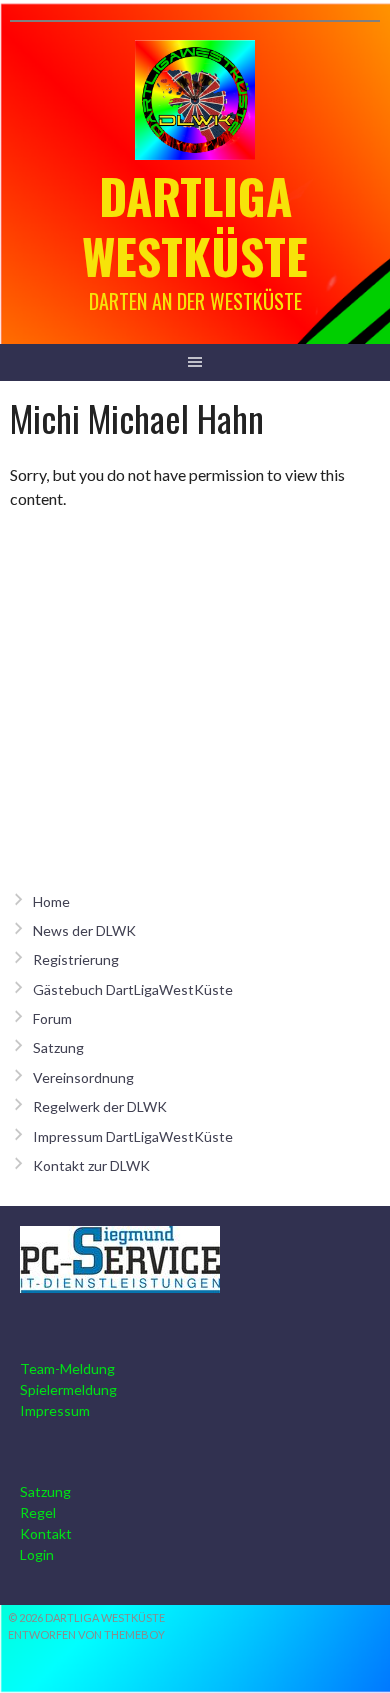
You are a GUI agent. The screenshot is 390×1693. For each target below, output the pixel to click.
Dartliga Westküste (195, 225)
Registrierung (76, 959)
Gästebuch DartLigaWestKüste (133, 989)
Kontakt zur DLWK (91, 1165)
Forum (52, 1018)
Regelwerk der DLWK (100, 1106)
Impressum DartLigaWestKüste (133, 1136)
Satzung (58, 1047)
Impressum (55, 1410)
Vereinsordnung (83, 1077)
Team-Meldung (67, 1368)
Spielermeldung (68, 1389)
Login (37, 1554)
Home (51, 901)
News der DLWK (84, 930)
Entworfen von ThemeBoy (86, 1634)
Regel (38, 1512)
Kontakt (46, 1533)
